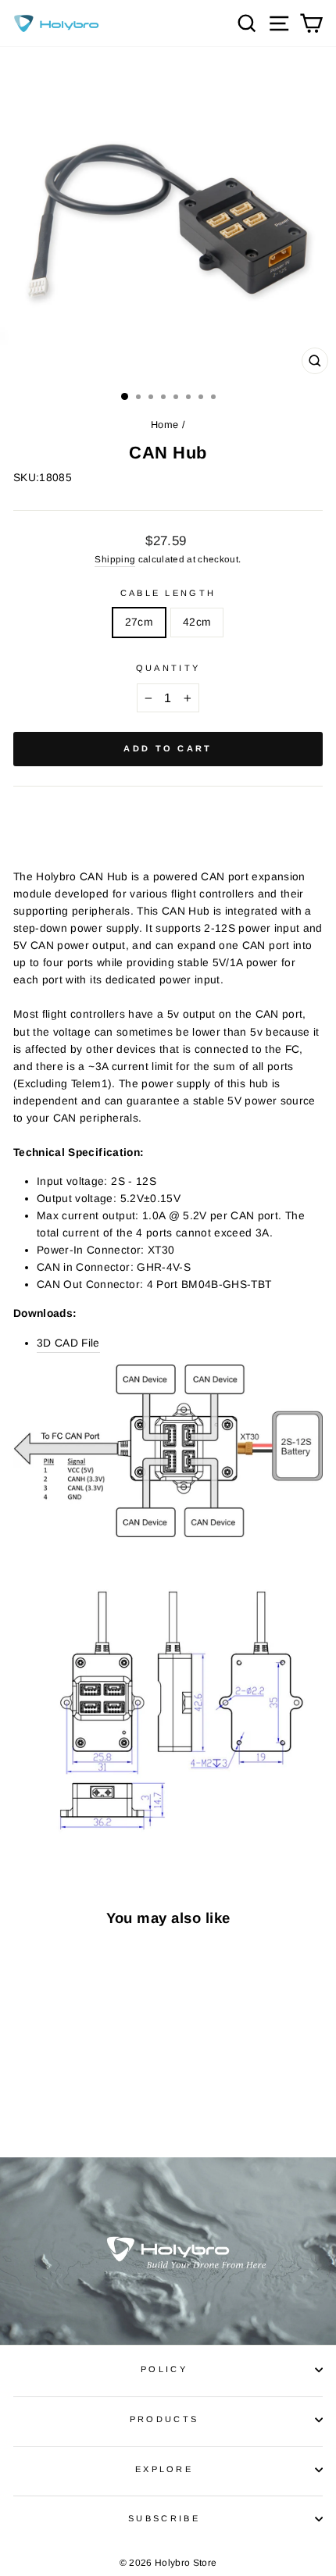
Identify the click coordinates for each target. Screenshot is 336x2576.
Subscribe (164, 2518)
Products (164, 2419)
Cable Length (168, 593)
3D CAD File (68, 1343)
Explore (164, 2469)
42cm (197, 622)
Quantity (168, 668)
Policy (164, 2369)
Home (164, 425)
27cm (139, 622)
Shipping (115, 559)
